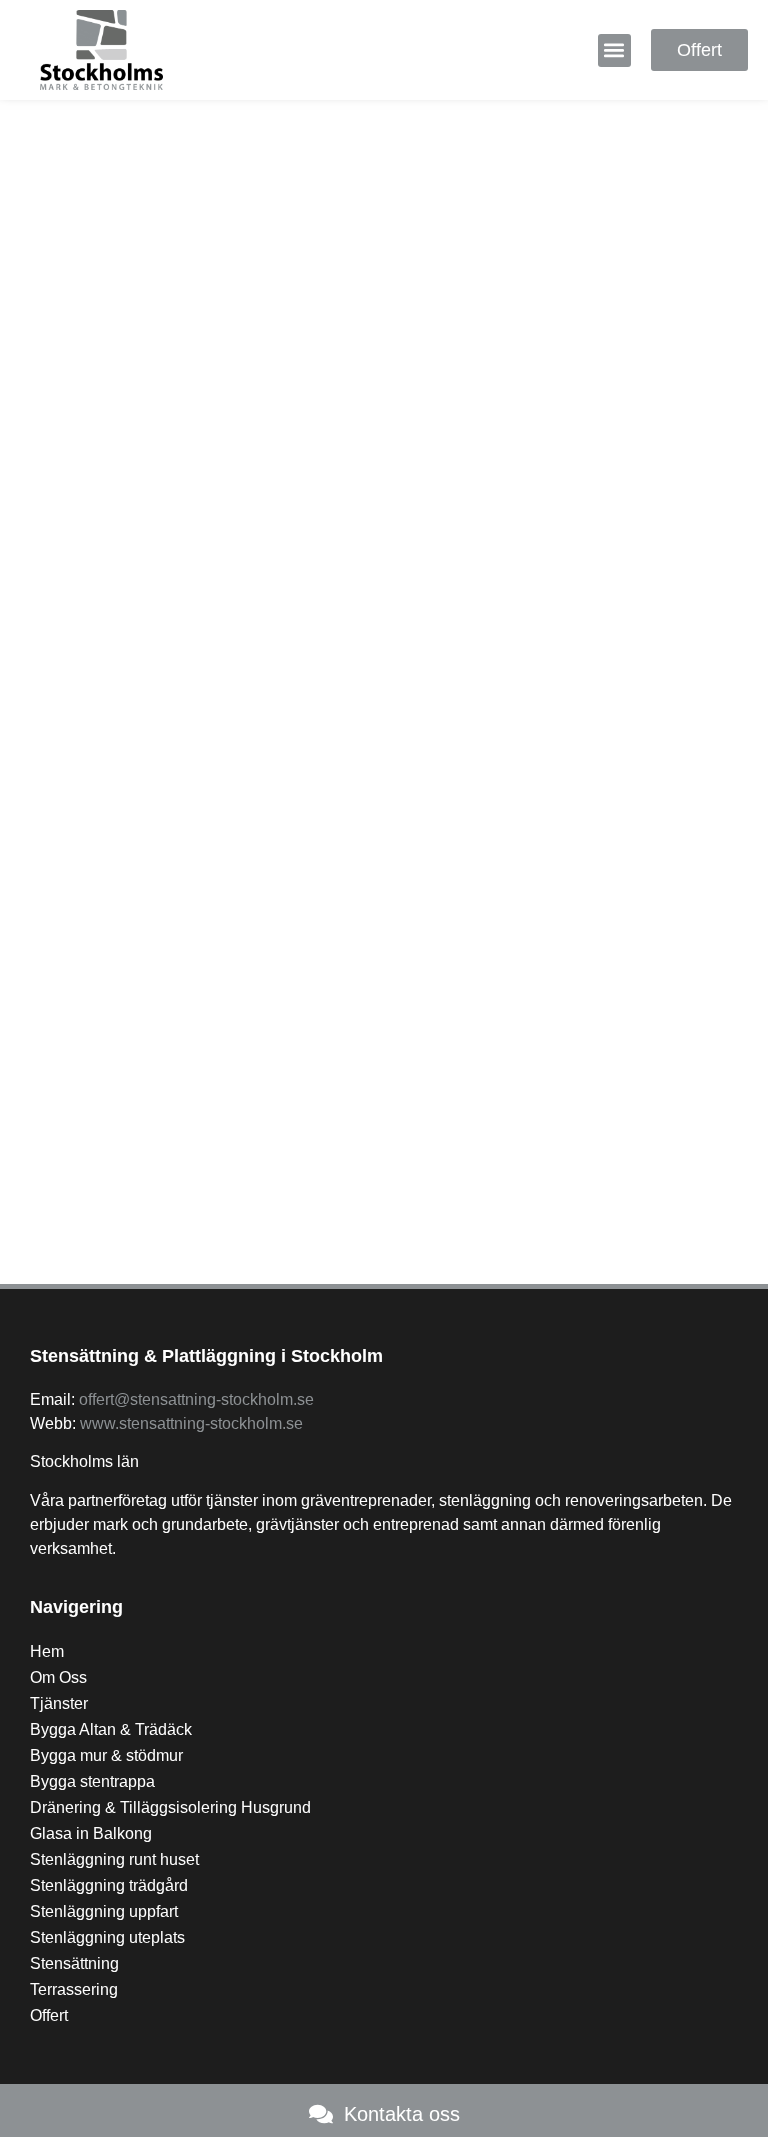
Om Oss (58, 1677)
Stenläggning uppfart (104, 1911)
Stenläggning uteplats (107, 1937)
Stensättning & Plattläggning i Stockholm (206, 1356)
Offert (49, 2015)
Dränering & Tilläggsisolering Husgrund (170, 1807)
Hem (47, 1651)
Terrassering (74, 1989)
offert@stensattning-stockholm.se (196, 1399)
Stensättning (74, 1963)
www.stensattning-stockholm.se (191, 1423)
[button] (614, 50)
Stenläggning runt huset (114, 1859)
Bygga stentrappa (92, 1781)
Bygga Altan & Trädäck (111, 1729)
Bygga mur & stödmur (106, 1755)
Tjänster (59, 1703)
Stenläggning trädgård (109, 1885)
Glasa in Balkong (91, 1833)
